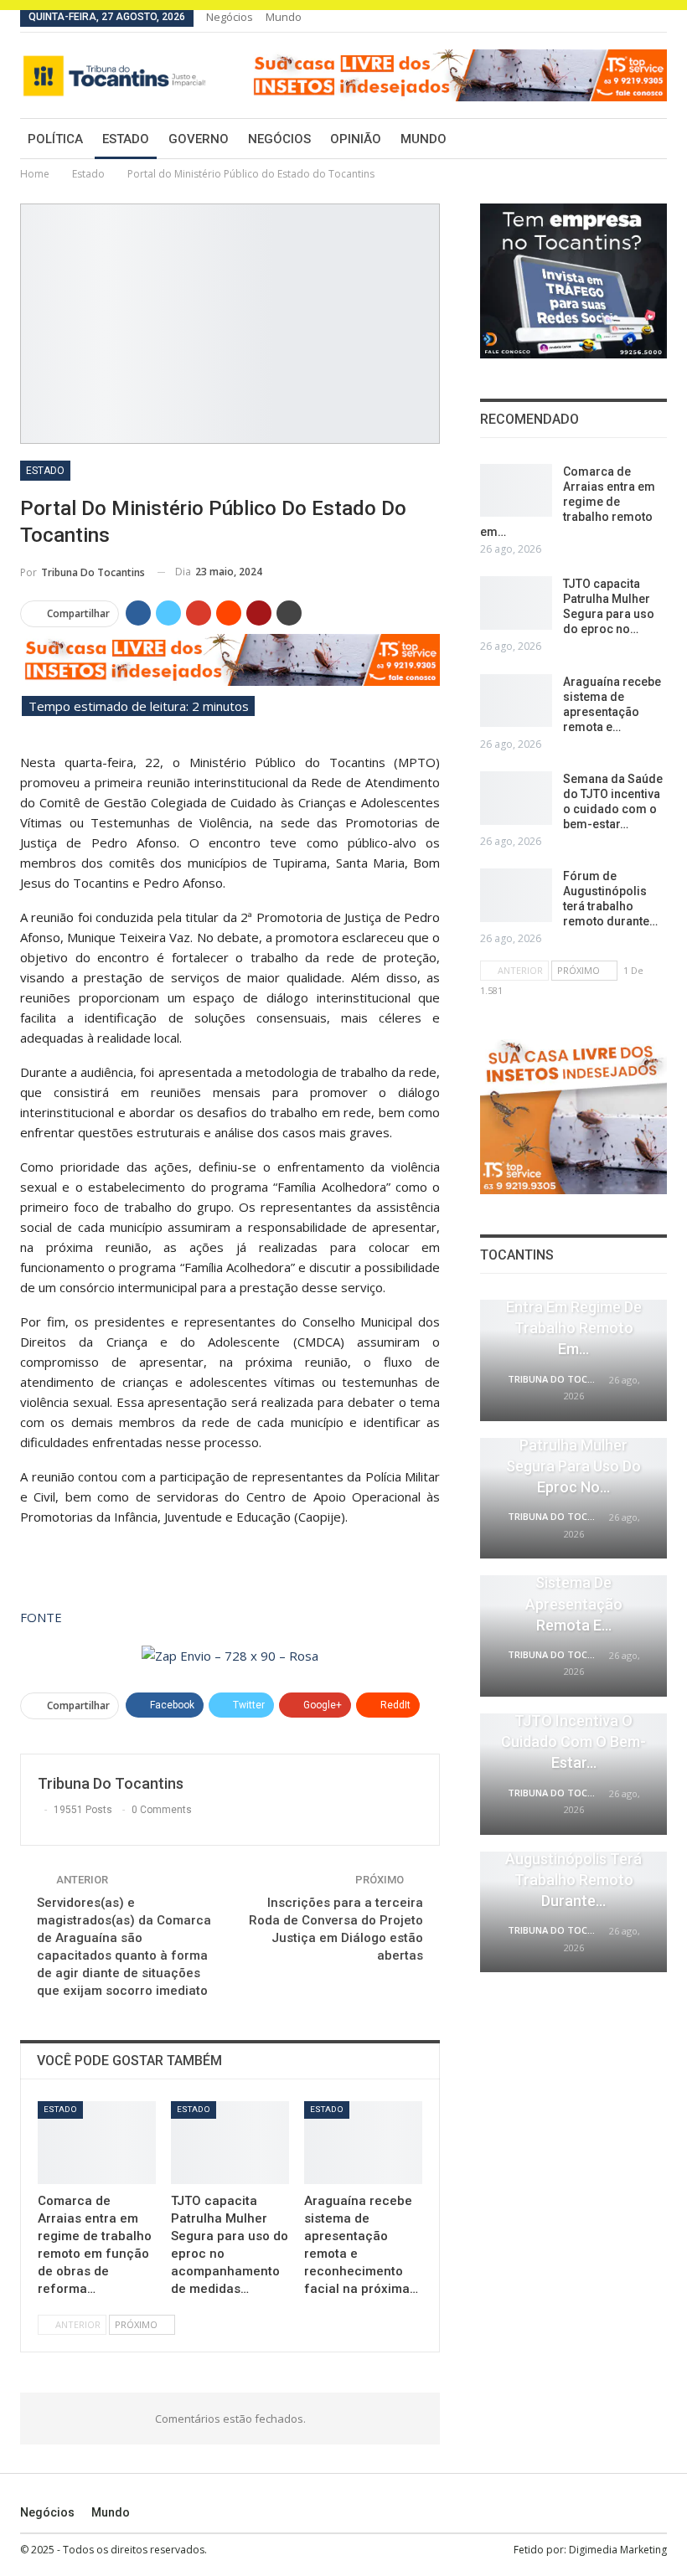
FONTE (41, 1617)
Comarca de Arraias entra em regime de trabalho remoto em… (568, 502)
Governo (199, 139)
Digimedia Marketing (618, 2550)
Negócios (230, 17)
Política (55, 139)
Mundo (284, 17)
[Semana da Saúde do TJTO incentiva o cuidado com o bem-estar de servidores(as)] (516, 798)
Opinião (356, 139)
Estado (126, 139)
